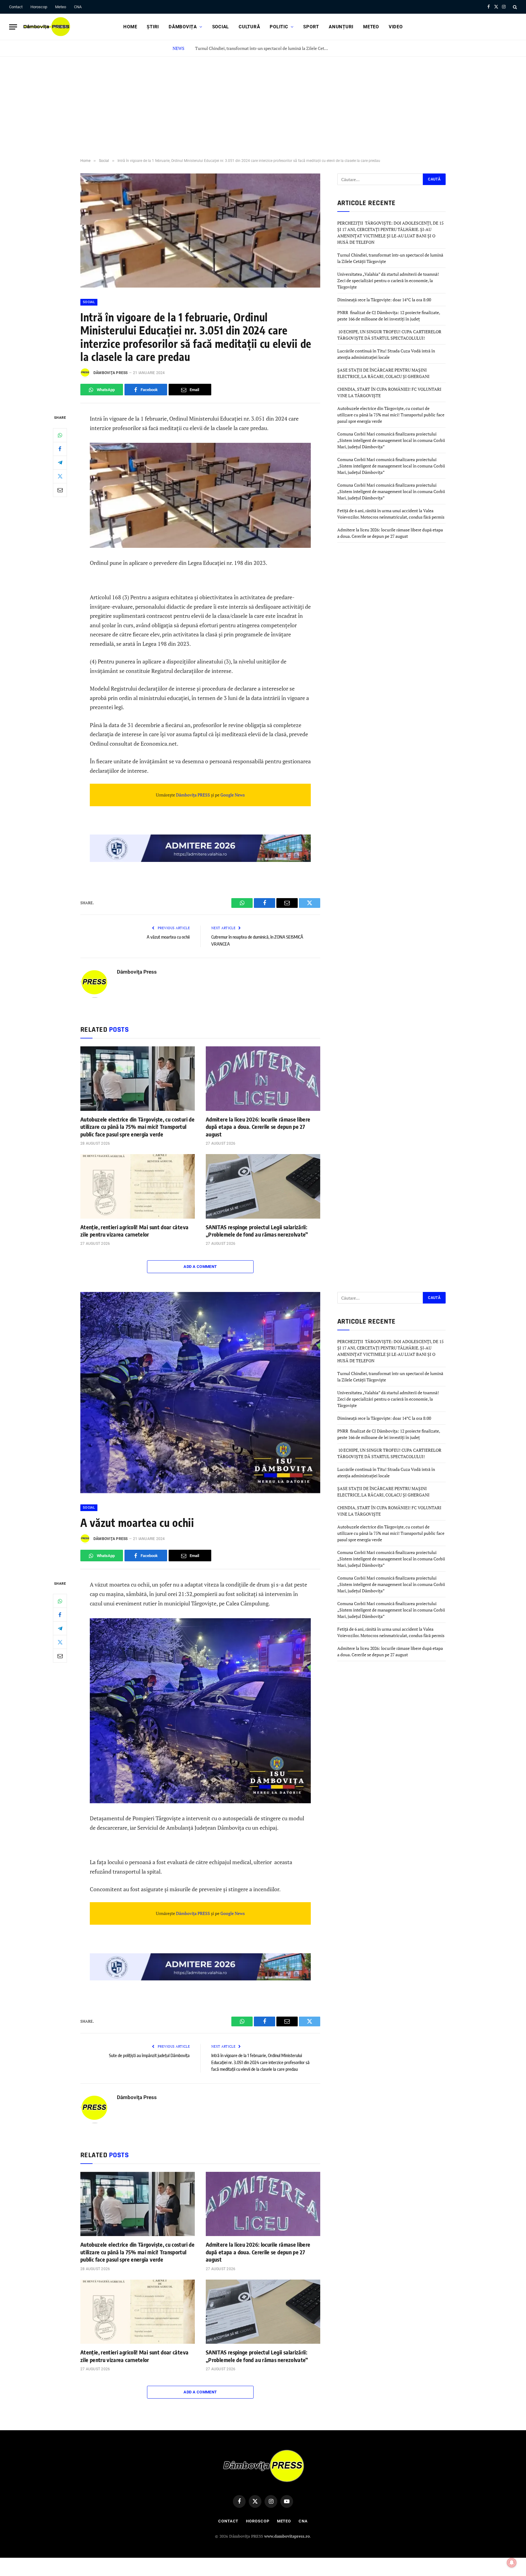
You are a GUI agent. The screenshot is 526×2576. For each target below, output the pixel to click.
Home (130, 27)
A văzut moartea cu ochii (168, 937)
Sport (311, 27)
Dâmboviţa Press (111, 373)
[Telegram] (60, 463)
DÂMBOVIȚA (183, 27)
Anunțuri (341, 27)
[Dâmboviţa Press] (46, 27)
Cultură (249, 27)
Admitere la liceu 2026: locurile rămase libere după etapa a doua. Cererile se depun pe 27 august (258, 1127)
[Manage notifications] (512, 2563)
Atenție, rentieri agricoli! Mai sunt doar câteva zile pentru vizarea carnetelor (134, 1231)
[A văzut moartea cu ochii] (200, 1491)
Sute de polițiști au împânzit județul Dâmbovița (149, 2055)
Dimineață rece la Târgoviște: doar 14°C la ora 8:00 (384, 300)
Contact (16, 7)
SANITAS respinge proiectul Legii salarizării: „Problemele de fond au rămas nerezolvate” (257, 1231)
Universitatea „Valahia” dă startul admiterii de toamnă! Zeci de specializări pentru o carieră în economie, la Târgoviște (388, 280)
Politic (279, 27)
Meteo (61, 7)
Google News (232, 795)
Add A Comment (200, 1267)
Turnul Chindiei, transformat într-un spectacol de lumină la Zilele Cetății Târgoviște (264, 48)
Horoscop (39, 7)
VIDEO (396, 27)
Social (221, 27)
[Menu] (13, 27)
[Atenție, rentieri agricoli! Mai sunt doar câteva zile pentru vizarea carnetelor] (138, 1186)
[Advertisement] (263, 102)
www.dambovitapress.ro (287, 2536)
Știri (153, 27)
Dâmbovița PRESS (193, 795)
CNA (78, 7)
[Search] (514, 7)
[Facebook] (60, 449)
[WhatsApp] (60, 435)
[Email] (60, 490)
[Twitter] (60, 476)
